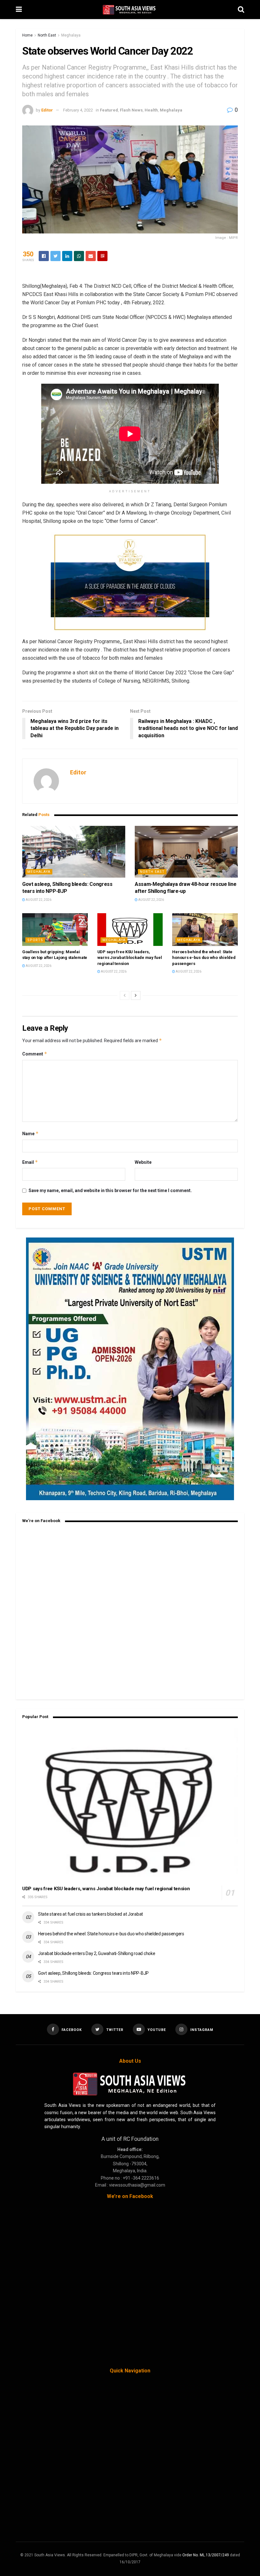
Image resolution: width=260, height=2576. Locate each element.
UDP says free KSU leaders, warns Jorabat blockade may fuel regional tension (130, 958)
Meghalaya (71, 35)
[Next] (136, 995)
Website (143, 1162)
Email (30, 1162)
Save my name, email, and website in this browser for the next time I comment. (110, 1190)
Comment (35, 1054)
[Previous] (125, 995)
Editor (47, 110)
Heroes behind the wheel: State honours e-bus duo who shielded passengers (204, 958)
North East (47, 35)
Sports (35, 940)
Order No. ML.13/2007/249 (206, 2555)
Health (151, 110)
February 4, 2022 (78, 110)
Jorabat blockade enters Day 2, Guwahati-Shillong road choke (97, 1953)
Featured (109, 110)
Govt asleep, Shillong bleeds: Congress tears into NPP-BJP (93, 1973)
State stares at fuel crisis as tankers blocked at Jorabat (91, 1914)
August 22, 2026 (38, 900)
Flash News (131, 110)
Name (30, 1133)
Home (27, 35)
